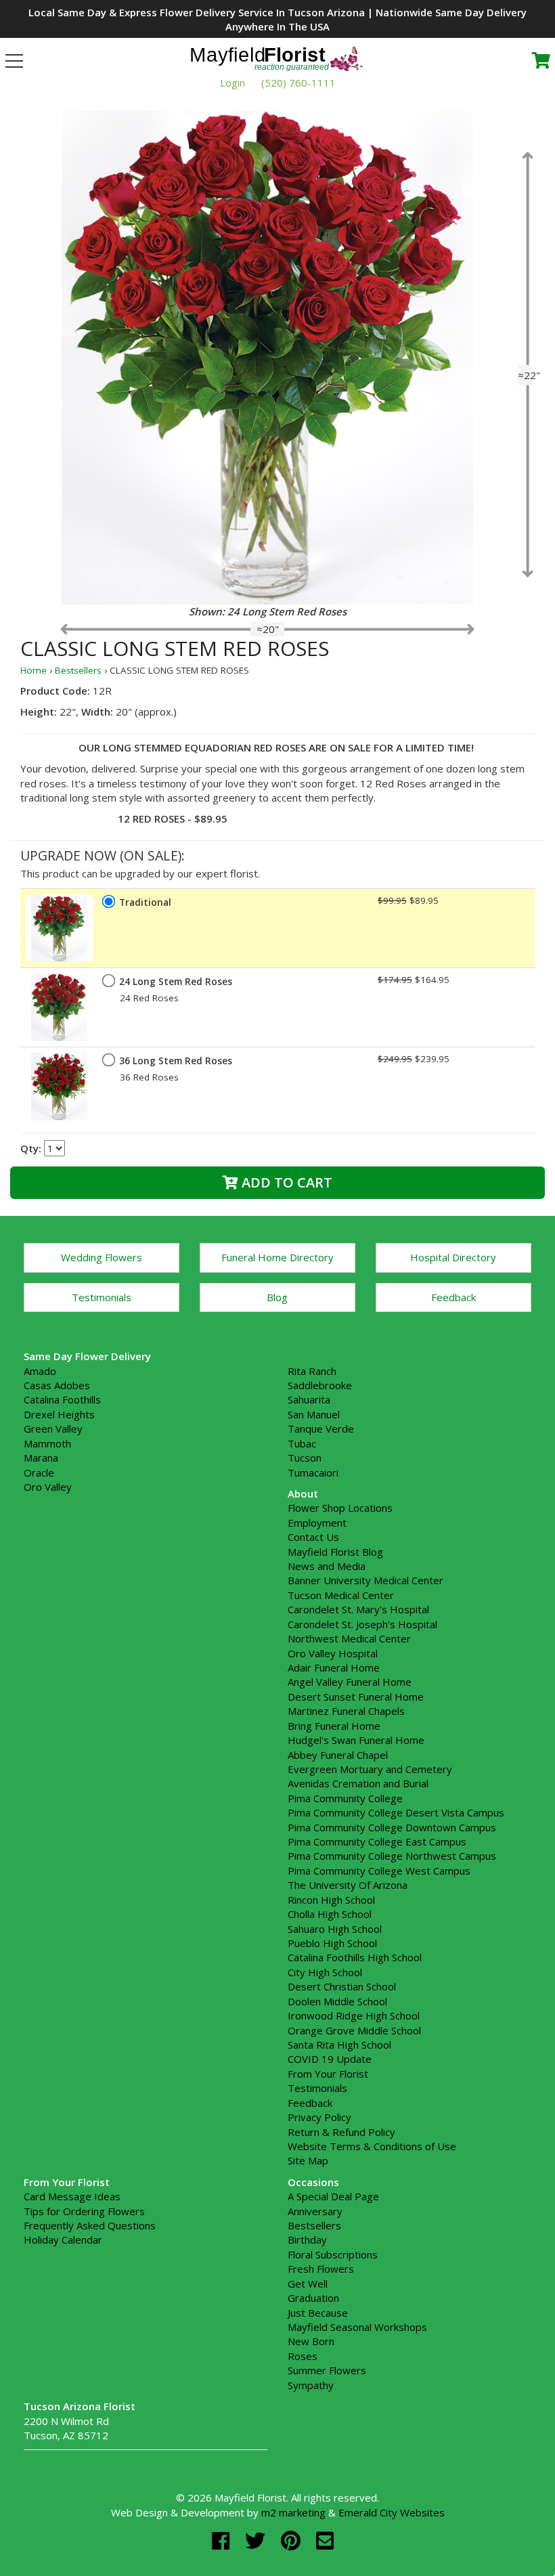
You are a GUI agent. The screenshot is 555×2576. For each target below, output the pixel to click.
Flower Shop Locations (340, 1508)
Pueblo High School (332, 1943)
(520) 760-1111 (298, 83)
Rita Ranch (312, 1371)
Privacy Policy (319, 2117)
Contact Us (313, 1537)
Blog (277, 1297)
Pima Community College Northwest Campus (392, 1856)
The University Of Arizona (348, 1885)
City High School (325, 1972)
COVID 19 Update (330, 2059)
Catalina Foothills (62, 1399)
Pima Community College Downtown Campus (392, 1827)
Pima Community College (345, 1798)
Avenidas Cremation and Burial (358, 1783)
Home (34, 670)
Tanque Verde (321, 1428)
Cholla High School (330, 1914)
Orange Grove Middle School (354, 2030)
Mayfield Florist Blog (335, 1552)
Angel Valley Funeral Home (350, 1682)
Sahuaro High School (335, 1929)
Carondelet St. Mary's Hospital (358, 1609)
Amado (40, 1371)
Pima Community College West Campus (379, 1871)
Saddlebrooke (320, 1385)
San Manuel (314, 1414)
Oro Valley (48, 1487)
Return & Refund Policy (341, 2132)
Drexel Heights (59, 1414)
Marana (41, 1458)
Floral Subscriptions (333, 2254)
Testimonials (102, 1297)
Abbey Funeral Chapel (338, 1755)
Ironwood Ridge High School (354, 2015)
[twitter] (258, 2540)
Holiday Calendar (63, 2240)
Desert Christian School (342, 1986)
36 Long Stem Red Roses (176, 1061)
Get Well (308, 2284)
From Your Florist (328, 2074)
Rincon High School (331, 1900)
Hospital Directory (453, 1257)
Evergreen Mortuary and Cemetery (370, 1769)
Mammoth (47, 1443)
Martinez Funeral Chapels (346, 1711)
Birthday (307, 2240)
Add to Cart (285, 1182)
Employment (317, 1523)
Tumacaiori (313, 1472)
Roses (303, 2356)
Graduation (313, 2298)
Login (232, 83)
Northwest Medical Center (349, 1638)
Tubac (302, 1443)
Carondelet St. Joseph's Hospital (362, 1624)
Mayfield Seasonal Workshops (357, 2327)
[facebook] (223, 2540)
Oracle (39, 1472)
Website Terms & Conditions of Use (372, 2146)
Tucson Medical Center (341, 1595)
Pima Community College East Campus (377, 1841)
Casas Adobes (57, 1385)
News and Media (327, 1566)
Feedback (453, 1297)
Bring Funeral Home (334, 1726)
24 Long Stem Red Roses (176, 982)
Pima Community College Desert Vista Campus (396, 1812)
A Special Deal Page (333, 2196)
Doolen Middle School (337, 2001)
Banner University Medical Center (365, 1580)
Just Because (318, 2313)
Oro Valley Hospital (333, 1653)
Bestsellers (78, 670)
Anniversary (315, 2211)
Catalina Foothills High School (355, 1957)
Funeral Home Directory (277, 1257)
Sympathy (311, 2385)
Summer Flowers (327, 2370)
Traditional (145, 902)
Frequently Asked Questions (90, 2225)
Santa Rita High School (339, 2045)
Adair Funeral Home (334, 1667)
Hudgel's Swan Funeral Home (356, 1740)
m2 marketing (293, 2512)
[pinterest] (293, 2540)
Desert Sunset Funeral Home (356, 1697)
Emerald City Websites (392, 2512)
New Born (311, 2341)
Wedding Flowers (102, 1257)
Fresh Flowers (321, 2269)
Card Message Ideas (72, 2196)
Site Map (308, 2160)
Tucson (305, 1458)
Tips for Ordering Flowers (84, 2211)
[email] (325, 2540)
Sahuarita (309, 1399)
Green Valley (53, 1428)
